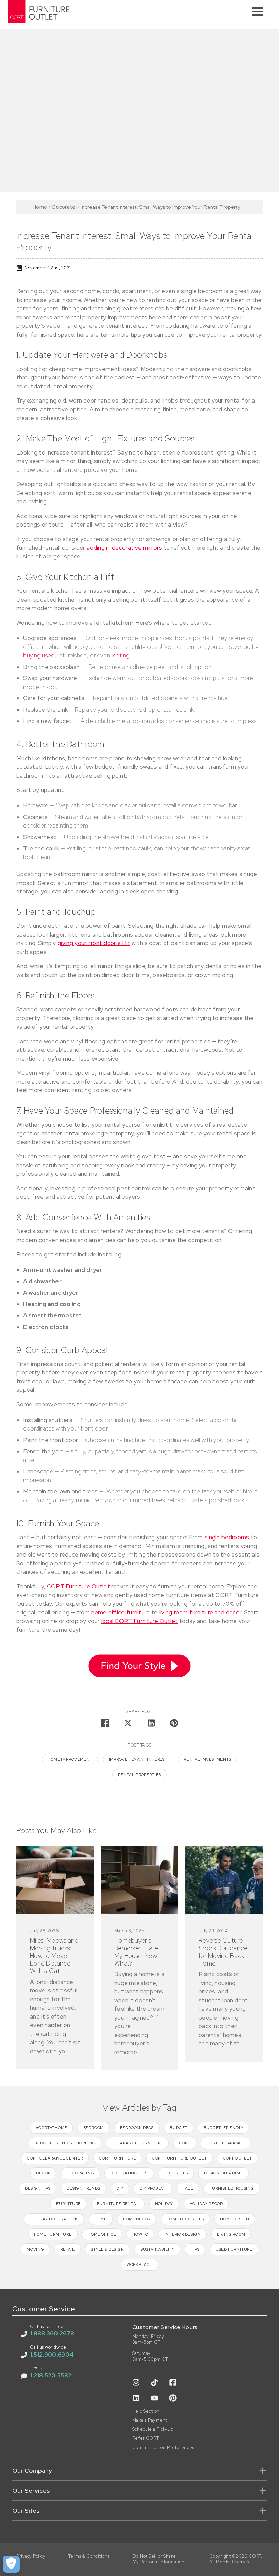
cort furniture (117, 2158)
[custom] (136, 2382)
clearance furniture (137, 2143)
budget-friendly (223, 2128)
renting (121, 655)
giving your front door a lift (94, 943)
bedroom (94, 2128)
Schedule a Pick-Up (153, 2429)
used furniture (234, 2249)
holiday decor (206, 2204)
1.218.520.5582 (51, 2375)
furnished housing (232, 2188)
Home (40, 207)
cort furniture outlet (179, 2158)
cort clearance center (55, 2158)
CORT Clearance (226, 2143)
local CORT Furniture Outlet (140, 1621)
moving (35, 2249)
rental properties (139, 1775)
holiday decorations (54, 2219)
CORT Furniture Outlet (78, 1586)
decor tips (176, 2173)
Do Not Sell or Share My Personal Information (159, 2559)
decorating (80, 2173)
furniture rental (118, 2204)
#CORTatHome (52, 2128)
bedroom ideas (137, 2128)
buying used (39, 655)
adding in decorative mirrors (124, 548)
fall (188, 2188)
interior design (183, 2234)
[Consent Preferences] (11, 2564)
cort (185, 2143)
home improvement (70, 1759)
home (101, 2219)
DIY (120, 2188)
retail (68, 2249)
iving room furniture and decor (201, 1612)
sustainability (158, 2249)
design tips (38, 2188)
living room (231, 2234)
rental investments (207, 1759)
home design (235, 2219)
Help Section (146, 2411)
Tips (195, 2249)
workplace (139, 2264)
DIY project (153, 2188)
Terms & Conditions (89, 2556)
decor (43, 2173)
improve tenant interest (138, 1759)
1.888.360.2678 (52, 2333)
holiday (164, 2204)
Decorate (64, 207)
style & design (108, 2249)
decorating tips (129, 2173)
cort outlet (237, 2158)
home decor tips (185, 2219)
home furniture (53, 2234)
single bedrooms (227, 1537)
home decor (137, 2219)
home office (102, 2234)
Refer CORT (146, 2438)
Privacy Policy (31, 2556)
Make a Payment (150, 2420)
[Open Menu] (257, 12)
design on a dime (224, 2173)
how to (140, 2234)
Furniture (68, 2204)
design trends (83, 2188)
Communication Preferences (163, 2448)
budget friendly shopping (65, 2143)
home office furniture (120, 1612)
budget (179, 2128)
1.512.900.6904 (52, 2355)
